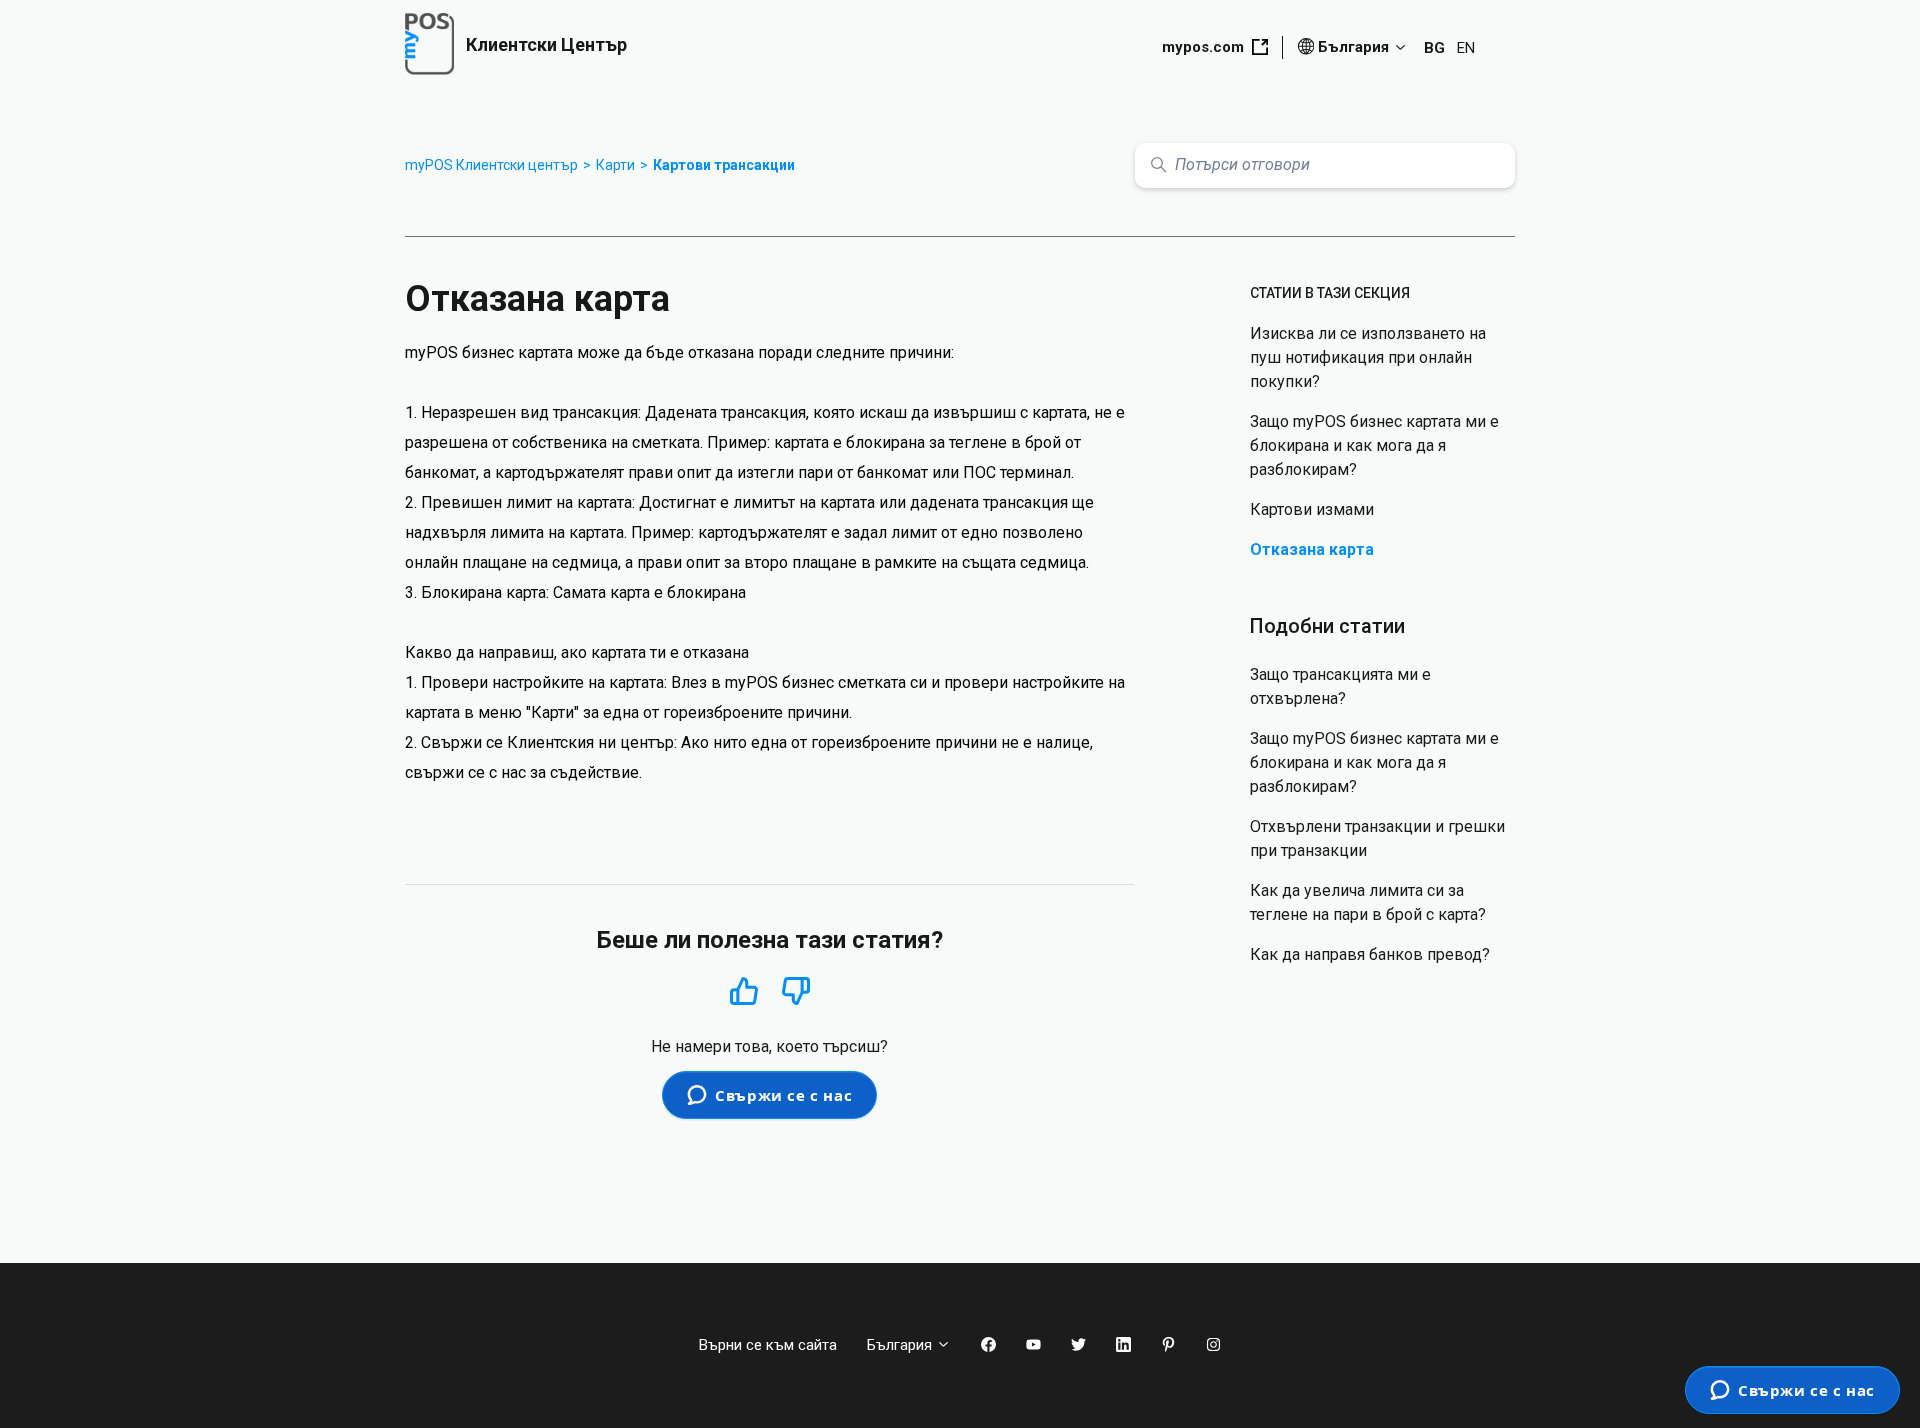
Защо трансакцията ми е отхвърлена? (1340, 686)
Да (744, 990)
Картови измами (1312, 509)
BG (1434, 48)
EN (1466, 48)
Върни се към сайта (768, 1345)
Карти (615, 165)
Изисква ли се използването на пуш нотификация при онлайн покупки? (1368, 357)
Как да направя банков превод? (1370, 954)
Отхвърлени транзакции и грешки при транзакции (1377, 838)
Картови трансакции (724, 165)
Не (796, 991)
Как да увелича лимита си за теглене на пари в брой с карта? (1368, 902)
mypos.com (1203, 47)
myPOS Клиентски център (491, 165)
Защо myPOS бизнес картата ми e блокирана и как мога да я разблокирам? (1374, 445)
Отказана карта (1312, 549)
